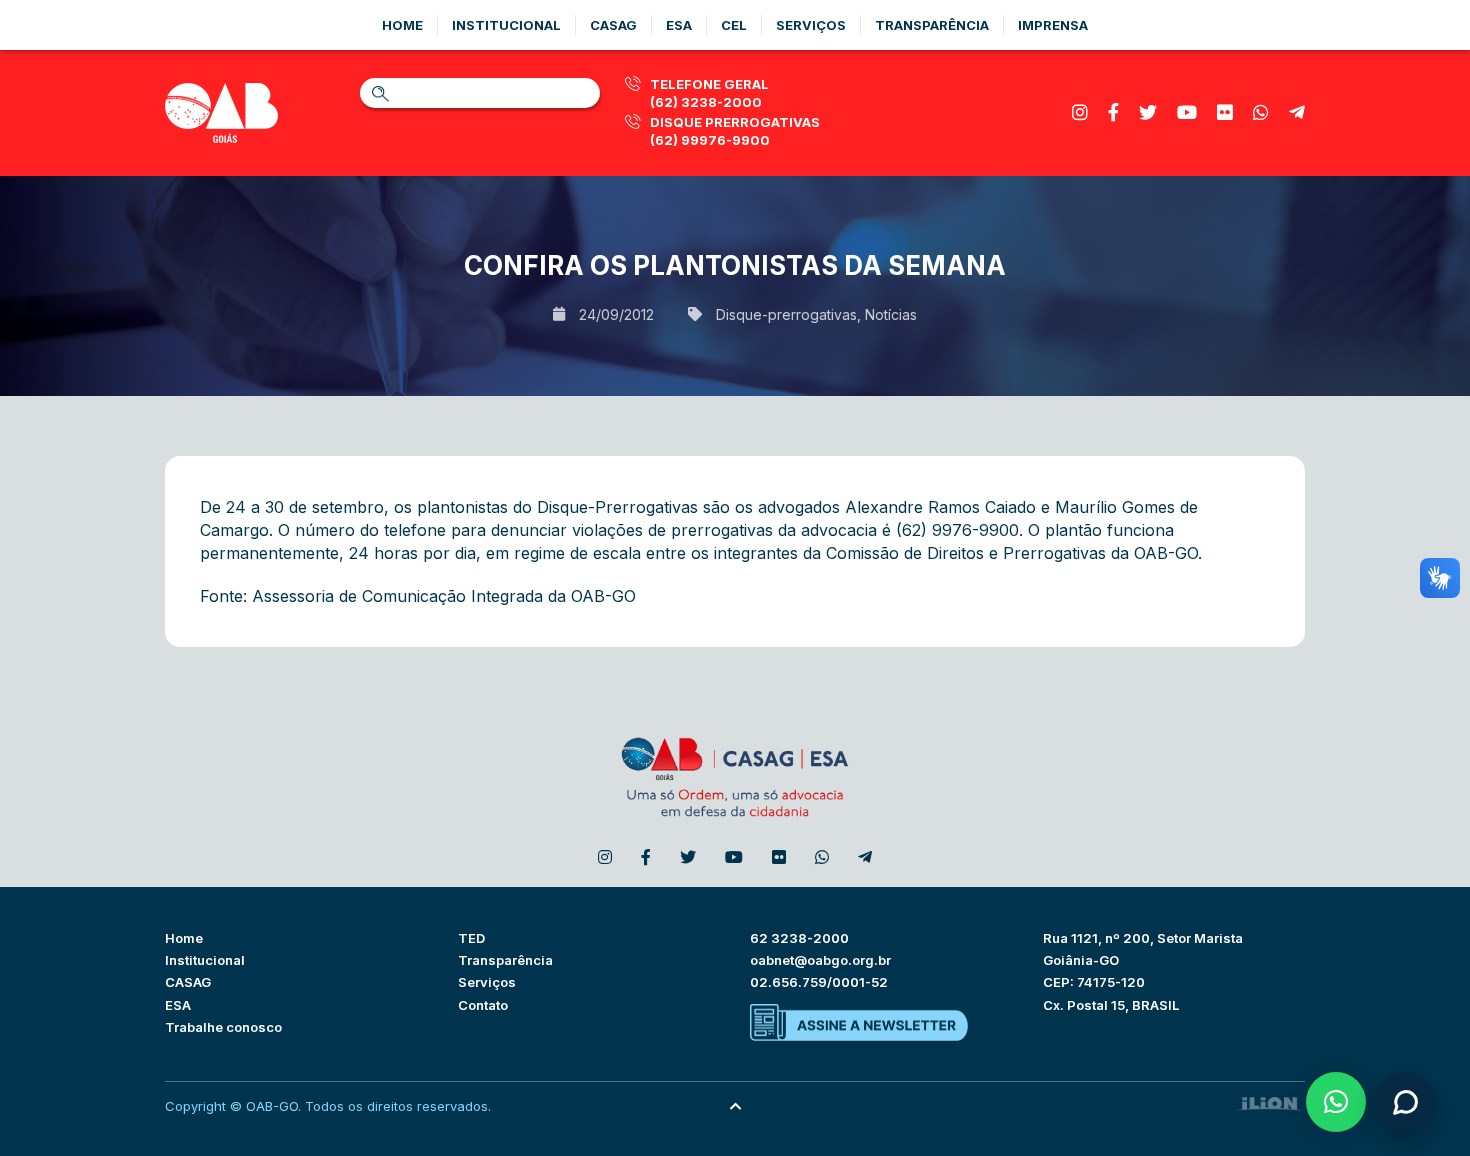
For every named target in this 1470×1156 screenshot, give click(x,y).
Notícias (891, 314)
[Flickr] (1225, 112)
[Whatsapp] (1261, 112)
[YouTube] (1187, 112)
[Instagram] (1080, 112)
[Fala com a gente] (1405, 1102)
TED (471, 938)
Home (402, 25)
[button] (1336, 1102)
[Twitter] (1148, 112)
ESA (178, 1005)
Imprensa (1053, 25)
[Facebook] (1113, 112)
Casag (613, 25)
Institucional (506, 25)
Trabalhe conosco (223, 1027)
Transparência (932, 25)
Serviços (811, 25)
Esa (679, 25)
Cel (734, 25)
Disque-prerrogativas (786, 314)
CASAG (188, 982)
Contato (483, 1005)
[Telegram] (1297, 112)
